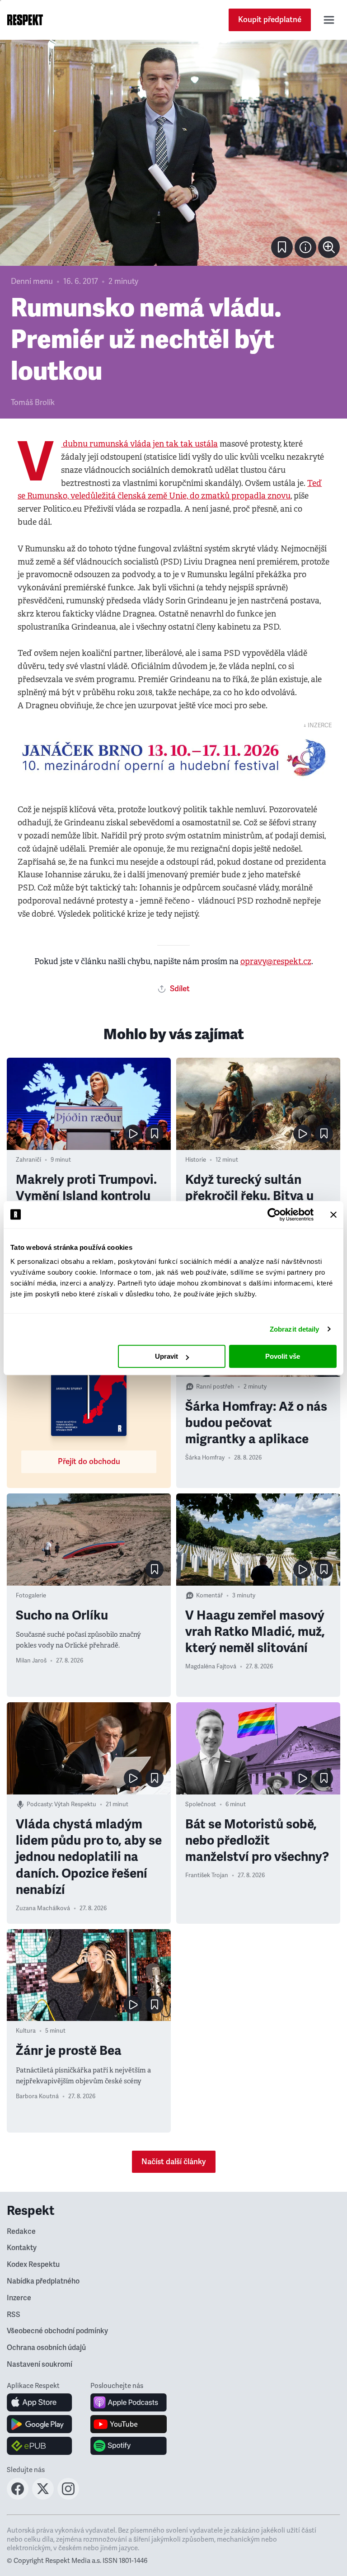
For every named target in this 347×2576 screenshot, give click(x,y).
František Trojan (207, 1875)
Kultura (26, 2031)
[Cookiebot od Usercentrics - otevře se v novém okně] (274, 1215)
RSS (14, 2315)
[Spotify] (129, 2446)
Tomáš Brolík (33, 403)
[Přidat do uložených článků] (155, 1134)
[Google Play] (40, 2424)
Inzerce (19, 2298)
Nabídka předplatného (43, 2281)
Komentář (209, 1596)
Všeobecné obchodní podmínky (57, 2331)
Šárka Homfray (205, 1458)
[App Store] (40, 2402)
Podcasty (39, 1804)
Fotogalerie (31, 1596)
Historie (196, 1160)
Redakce (21, 2232)
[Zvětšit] (173, 153)
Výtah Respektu (75, 1804)
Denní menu (32, 281)
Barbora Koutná (37, 2096)
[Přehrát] (133, 1134)
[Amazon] (40, 2446)
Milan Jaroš (31, 1661)
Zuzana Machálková (43, 1908)
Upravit (166, 1356)
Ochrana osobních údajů (46, 2348)
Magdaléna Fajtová (211, 1667)
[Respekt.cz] (25, 20)
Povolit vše (283, 1356)
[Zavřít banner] (333, 1215)
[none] (329, 247)
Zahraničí (28, 1160)
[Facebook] (18, 2497)
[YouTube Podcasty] (129, 2424)
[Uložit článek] (282, 247)
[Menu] (329, 20)
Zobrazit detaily (295, 1329)
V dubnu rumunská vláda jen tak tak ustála (139, 444)
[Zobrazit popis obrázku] (305, 247)
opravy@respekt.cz (276, 961)
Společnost (201, 1804)
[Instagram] (68, 2497)
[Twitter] (43, 2497)
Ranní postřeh (215, 1387)
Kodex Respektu (33, 2265)
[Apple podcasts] (129, 2402)
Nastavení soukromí (40, 2364)
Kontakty (22, 2248)
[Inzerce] (173, 758)
